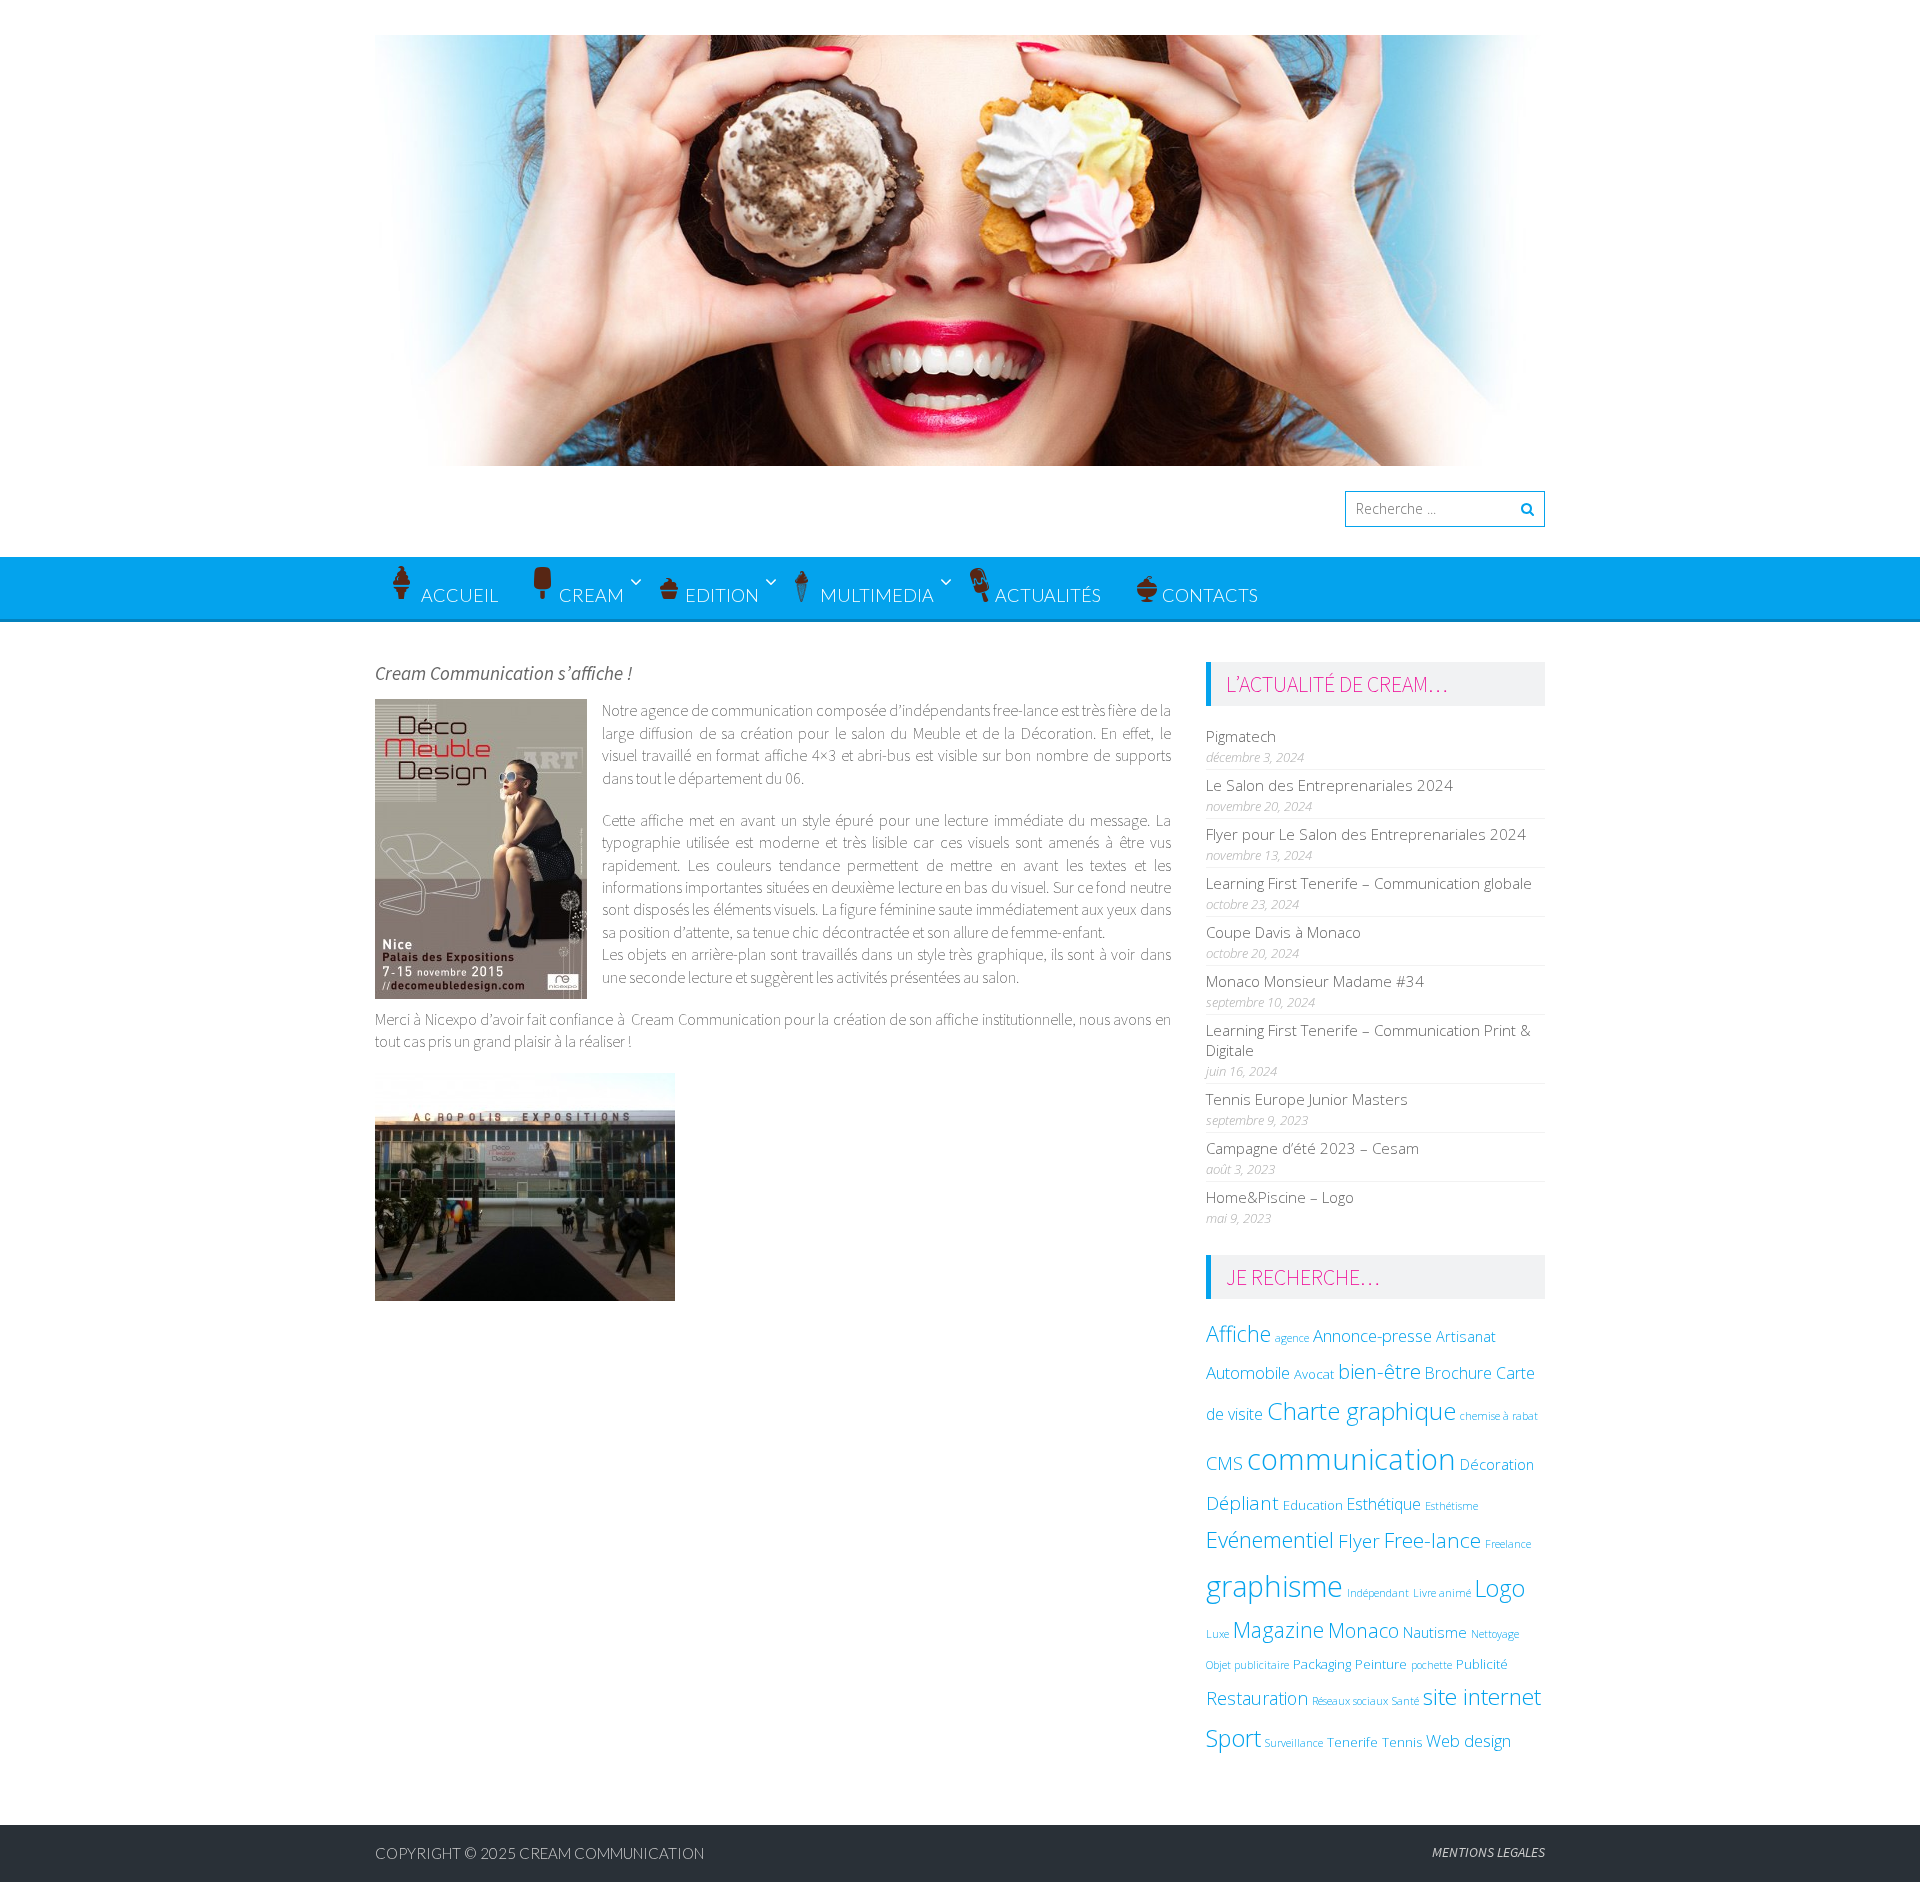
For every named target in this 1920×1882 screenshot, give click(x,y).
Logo (1500, 1588)
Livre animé (1442, 1593)
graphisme (1274, 1585)
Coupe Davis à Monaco (1283, 932)
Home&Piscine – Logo (1280, 1197)
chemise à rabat (1499, 1416)
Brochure (1458, 1373)
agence (1292, 1338)
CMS (1224, 1462)
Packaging (1322, 1664)
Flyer (1359, 1541)
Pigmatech (1241, 736)
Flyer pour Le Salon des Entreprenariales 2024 (1366, 834)
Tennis (1402, 1742)
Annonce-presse (1372, 1335)
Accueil (458, 595)
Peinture (1381, 1664)
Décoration (1497, 1464)
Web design (1468, 1740)
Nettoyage (1495, 1634)
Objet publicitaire (1247, 1665)
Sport (1233, 1738)
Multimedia (877, 595)
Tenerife (1352, 1742)
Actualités (1048, 595)
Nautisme (1435, 1632)
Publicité (1482, 1664)
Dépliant (1242, 1503)
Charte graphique (1361, 1410)
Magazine (1278, 1629)
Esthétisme (1451, 1506)
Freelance (1508, 1544)
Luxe (1217, 1634)
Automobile (1248, 1372)
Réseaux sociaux (1350, 1701)
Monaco (1363, 1630)
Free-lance (1432, 1540)
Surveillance (1294, 1743)
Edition (722, 595)
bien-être (1379, 1371)
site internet (1482, 1696)
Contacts (1210, 595)
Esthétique (1384, 1504)
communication (1351, 1459)
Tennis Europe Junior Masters (1307, 1099)
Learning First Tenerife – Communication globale (1369, 883)
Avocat (1314, 1374)
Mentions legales (1488, 1852)
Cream (591, 595)
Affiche (1238, 1333)
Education (1313, 1505)
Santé (1405, 1701)
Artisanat (1466, 1336)
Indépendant (1378, 1593)
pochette (1431, 1665)
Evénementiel (1270, 1539)
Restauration (1257, 1698)
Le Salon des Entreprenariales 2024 (1329, 785)
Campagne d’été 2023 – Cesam (1312, 1148)
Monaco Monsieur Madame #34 (1315, 981)
